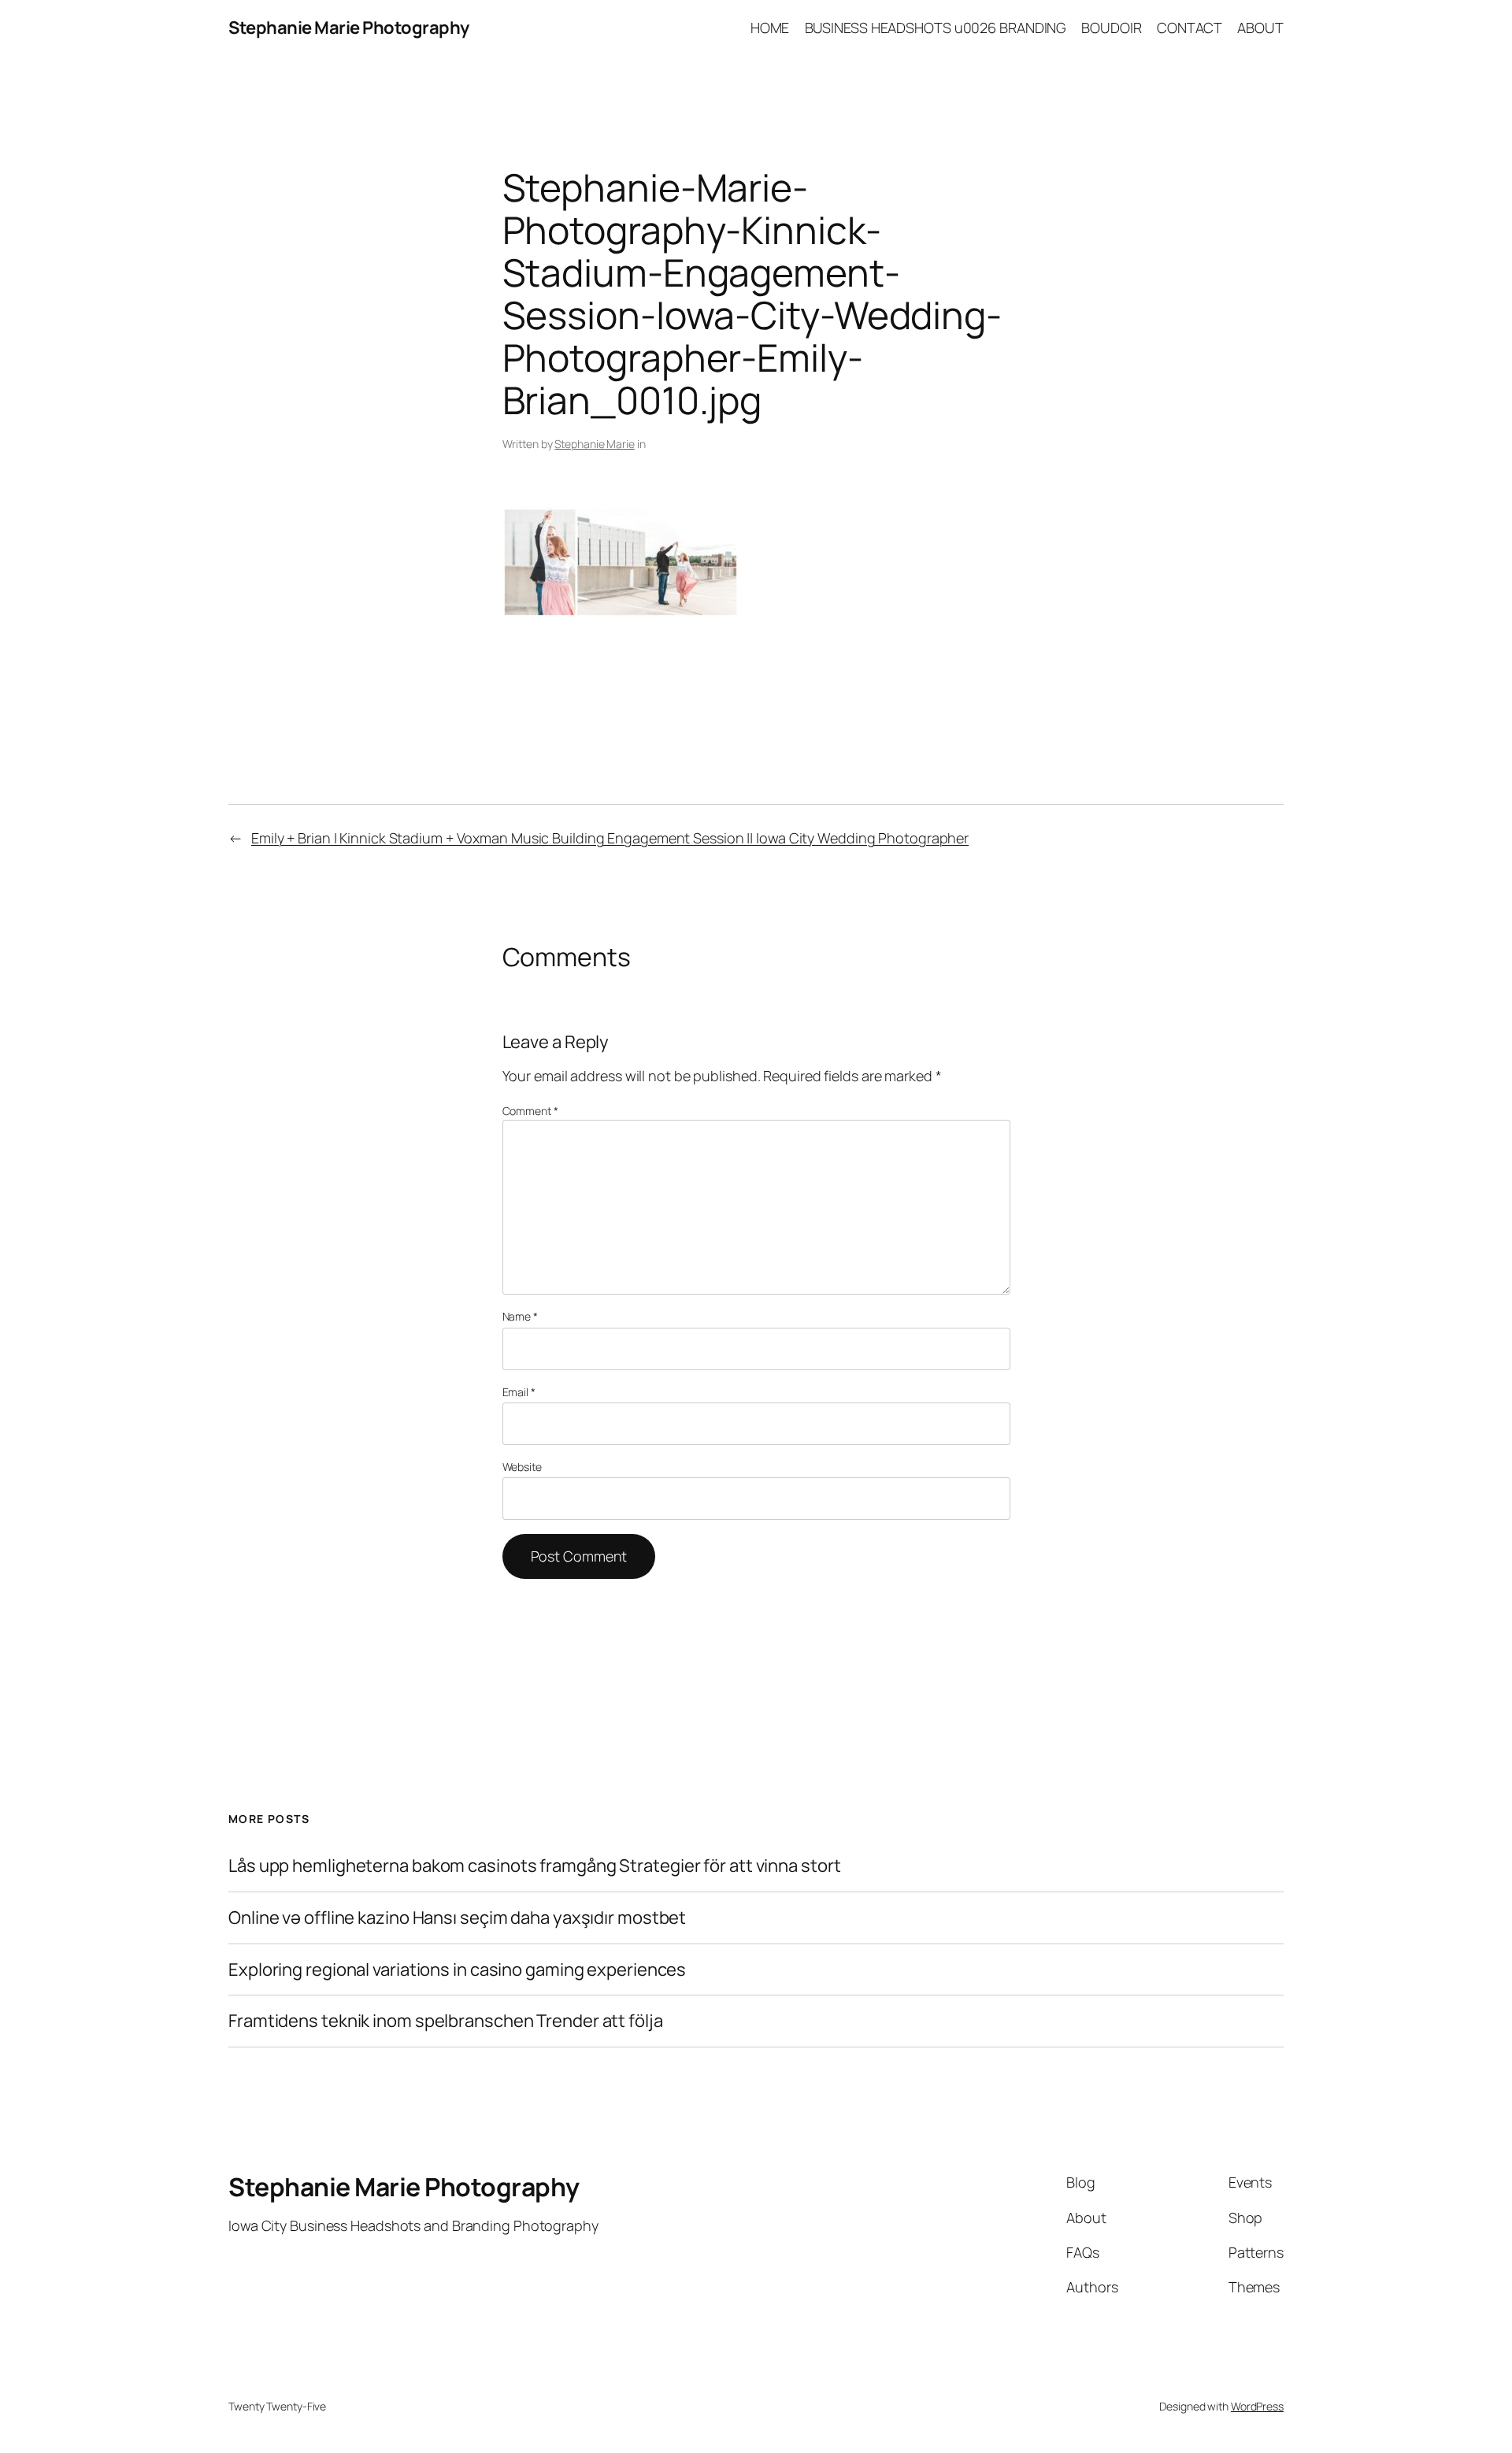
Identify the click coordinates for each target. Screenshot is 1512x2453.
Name (520, 1316)
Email (519, 1392)
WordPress (1257, 2406)
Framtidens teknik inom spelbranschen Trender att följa (446, 2021)
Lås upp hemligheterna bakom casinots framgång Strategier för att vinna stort (534, 1866)
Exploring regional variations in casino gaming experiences (457, 1970)
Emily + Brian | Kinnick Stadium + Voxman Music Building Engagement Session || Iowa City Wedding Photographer (610, 838)
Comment (530, 1111)
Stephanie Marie (595, 444)
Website (522, 1467)
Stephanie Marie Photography (349, 28)
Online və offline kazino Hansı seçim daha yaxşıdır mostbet (457, 1918)
